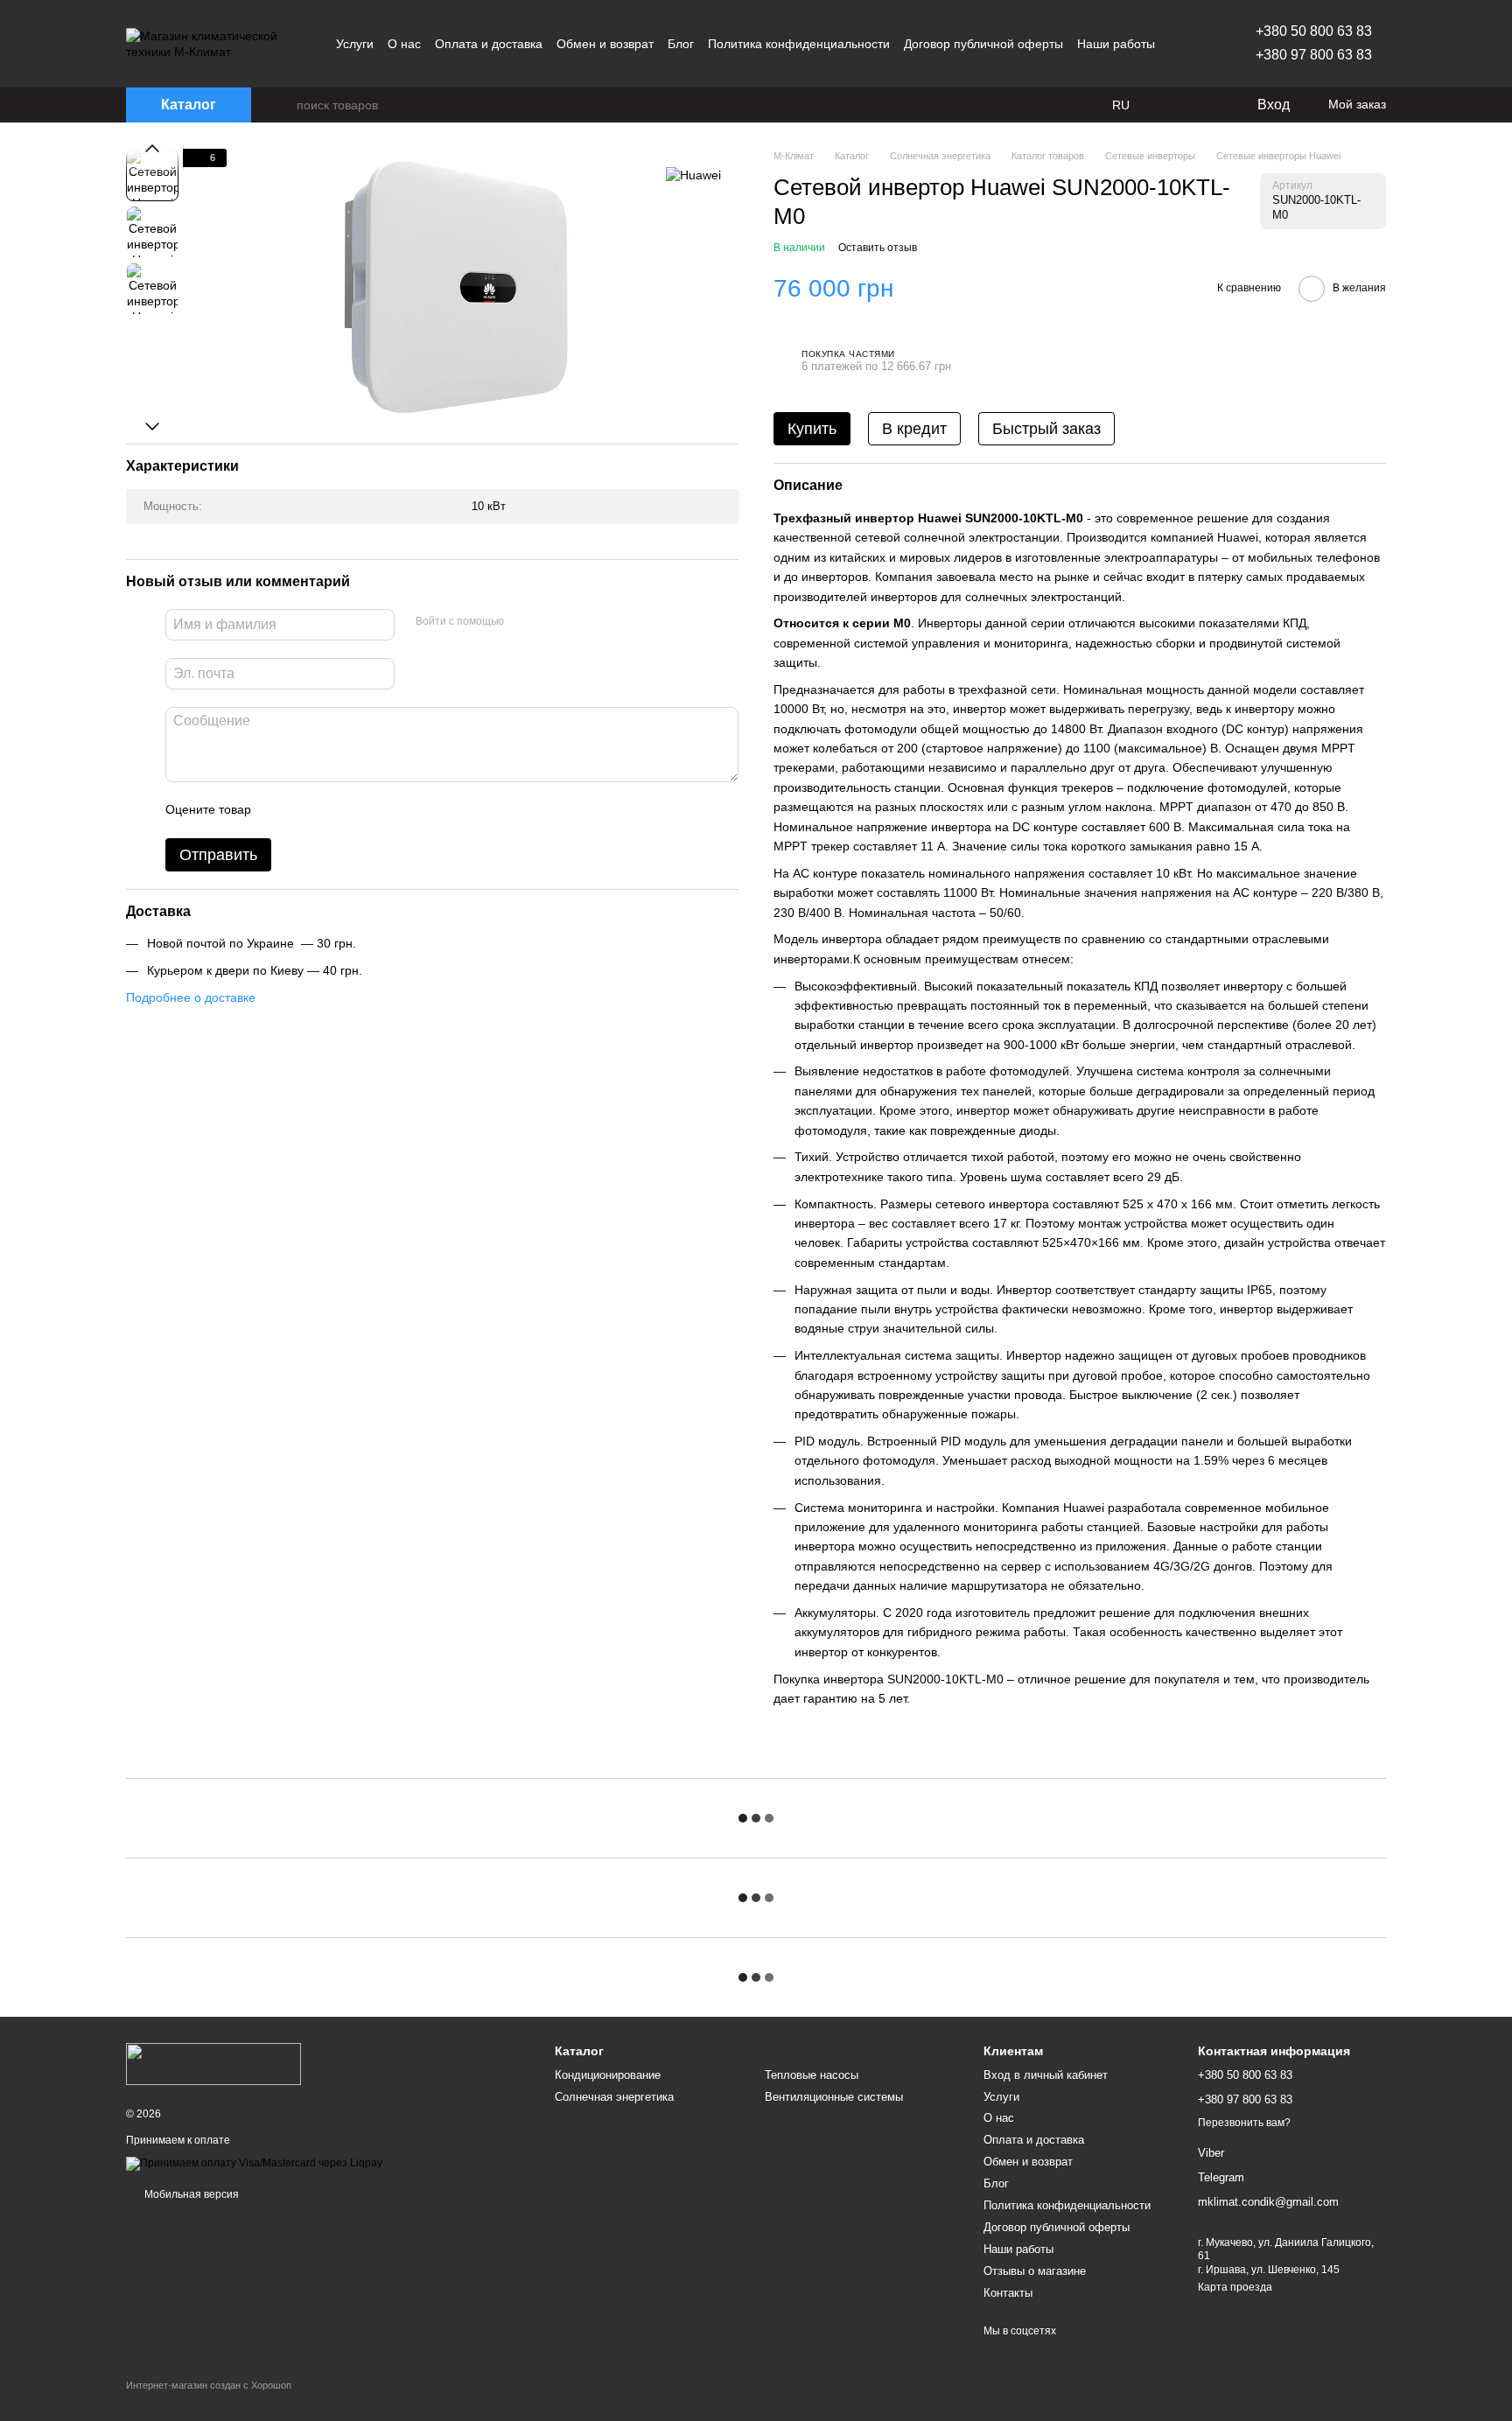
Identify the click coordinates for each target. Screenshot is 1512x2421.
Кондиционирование (608, 2075)
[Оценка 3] (336, 810)
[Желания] (1207, 105)
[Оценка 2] (308, 810)
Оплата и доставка (489, 44)
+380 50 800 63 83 (1314, 31)
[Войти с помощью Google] (551, 622)
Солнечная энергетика (614, 2097)
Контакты (1008, 2293)
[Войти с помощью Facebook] (523, 622)
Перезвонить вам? (1244, 2123)
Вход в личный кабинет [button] (1046, 2075)
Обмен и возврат (605, 44)
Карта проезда (1235, 2287)
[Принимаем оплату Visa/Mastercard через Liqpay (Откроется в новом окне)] (254, 2163)
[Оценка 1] (280, 810)
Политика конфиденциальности (799, 44)
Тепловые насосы (812, 2075)
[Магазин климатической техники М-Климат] (213, 2064)
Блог (681, 44)
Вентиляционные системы (834, 2097)
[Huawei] (693, 175)
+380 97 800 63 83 (1314, 55)
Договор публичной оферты (983, 44)
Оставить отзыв (878, 248)
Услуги (355, 44)
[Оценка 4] (364, 810)
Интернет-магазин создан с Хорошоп (209, 2385)
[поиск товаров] (283, 105)
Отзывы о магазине (1035, 2271)
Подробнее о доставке (191, 997)
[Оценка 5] (392, 810)
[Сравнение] (1172, 105)
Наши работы (1116, 44)
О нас (404, 44)
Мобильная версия (190, 2194)
